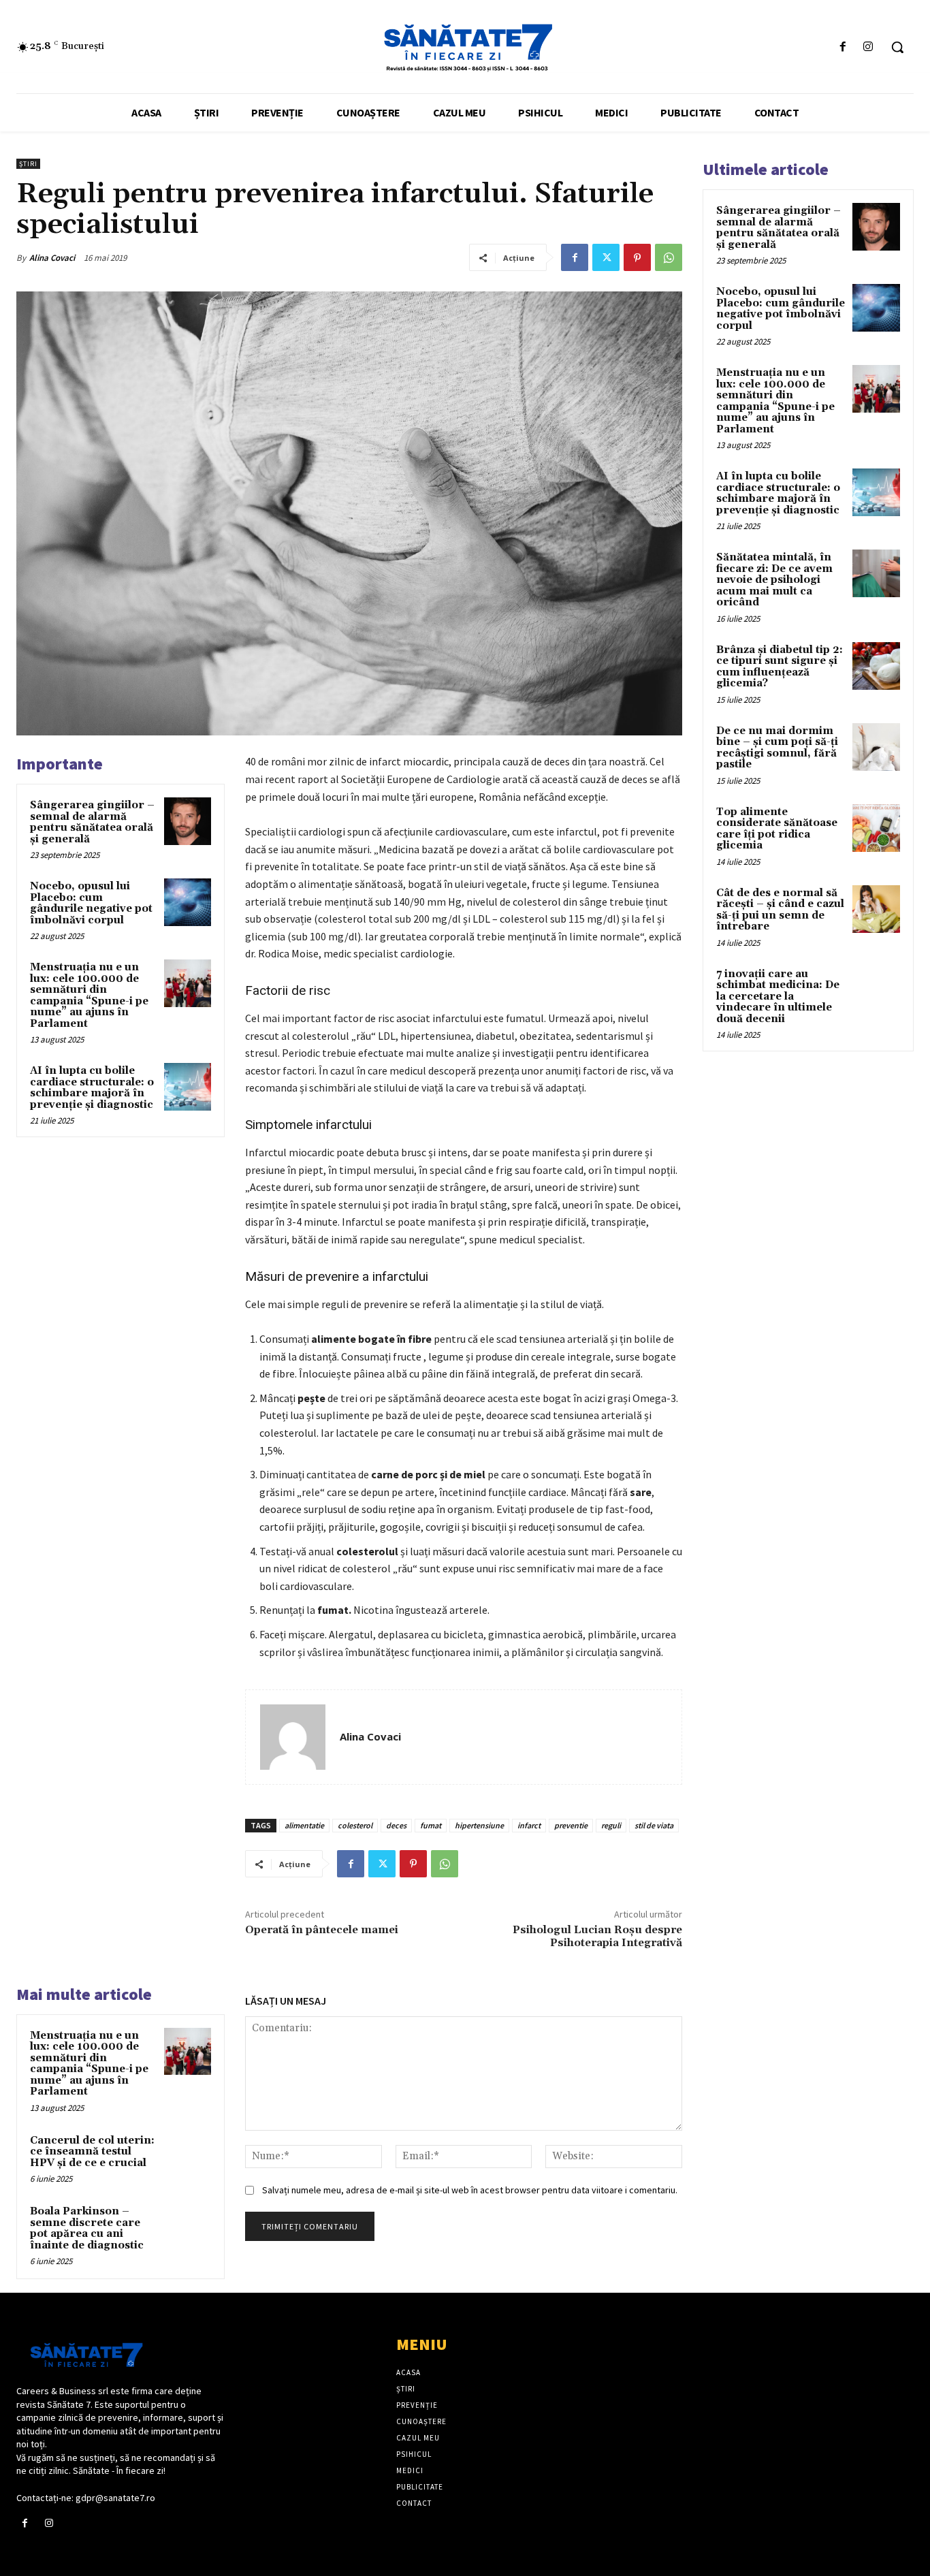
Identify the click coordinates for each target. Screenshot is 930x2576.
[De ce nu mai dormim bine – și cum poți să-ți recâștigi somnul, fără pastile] (876, 747)
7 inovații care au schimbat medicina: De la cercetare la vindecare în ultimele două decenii (778, 997)
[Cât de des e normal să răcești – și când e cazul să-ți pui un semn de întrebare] (876, 909)
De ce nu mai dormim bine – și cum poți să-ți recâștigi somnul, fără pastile (777, 748)
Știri (28, 164)
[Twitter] (606, 257)
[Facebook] (843, 47)
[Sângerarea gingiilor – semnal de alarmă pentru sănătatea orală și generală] (188, 821)
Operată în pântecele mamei (322, 1930)
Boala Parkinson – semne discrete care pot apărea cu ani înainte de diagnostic (87, 2228)
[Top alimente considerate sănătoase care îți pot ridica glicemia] (876, 828)
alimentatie (304, 1825)
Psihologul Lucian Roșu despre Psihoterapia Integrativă (597, 1936)
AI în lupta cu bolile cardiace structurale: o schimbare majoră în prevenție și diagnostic (92, 1088)
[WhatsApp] (669, 257)
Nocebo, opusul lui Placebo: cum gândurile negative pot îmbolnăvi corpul (91, 903)
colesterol (355, 1825)
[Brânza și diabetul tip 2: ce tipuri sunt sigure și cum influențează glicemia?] (876, 666)
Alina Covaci (52, 258)
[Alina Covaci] (293, 1737)
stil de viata (654, 1825)
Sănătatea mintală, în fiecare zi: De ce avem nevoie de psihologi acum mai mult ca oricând (774, 580)
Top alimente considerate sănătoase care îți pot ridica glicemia (777, 829)
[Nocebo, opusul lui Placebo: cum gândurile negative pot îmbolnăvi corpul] (188, 902)
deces (396, 1825)
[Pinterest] (637, 257)
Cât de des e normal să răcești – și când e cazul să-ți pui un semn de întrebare (780, 910)
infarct (529, 1825)
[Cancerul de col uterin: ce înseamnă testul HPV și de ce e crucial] (188, 2156)
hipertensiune (479, 1825)
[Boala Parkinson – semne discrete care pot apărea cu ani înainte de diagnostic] (188, 2227)
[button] (897, 47)
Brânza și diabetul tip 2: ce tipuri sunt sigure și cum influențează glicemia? (780, 667)
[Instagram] (868, 47)
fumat (431, 1825)
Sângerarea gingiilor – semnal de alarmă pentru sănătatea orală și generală (92, 822)
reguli (611, 1825)
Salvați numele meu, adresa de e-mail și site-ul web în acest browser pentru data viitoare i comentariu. (470, 2190)
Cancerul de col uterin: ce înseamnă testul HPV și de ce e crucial (92, 2152)
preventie (571, 1825)
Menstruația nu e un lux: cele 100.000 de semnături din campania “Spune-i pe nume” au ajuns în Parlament (89, 996)
